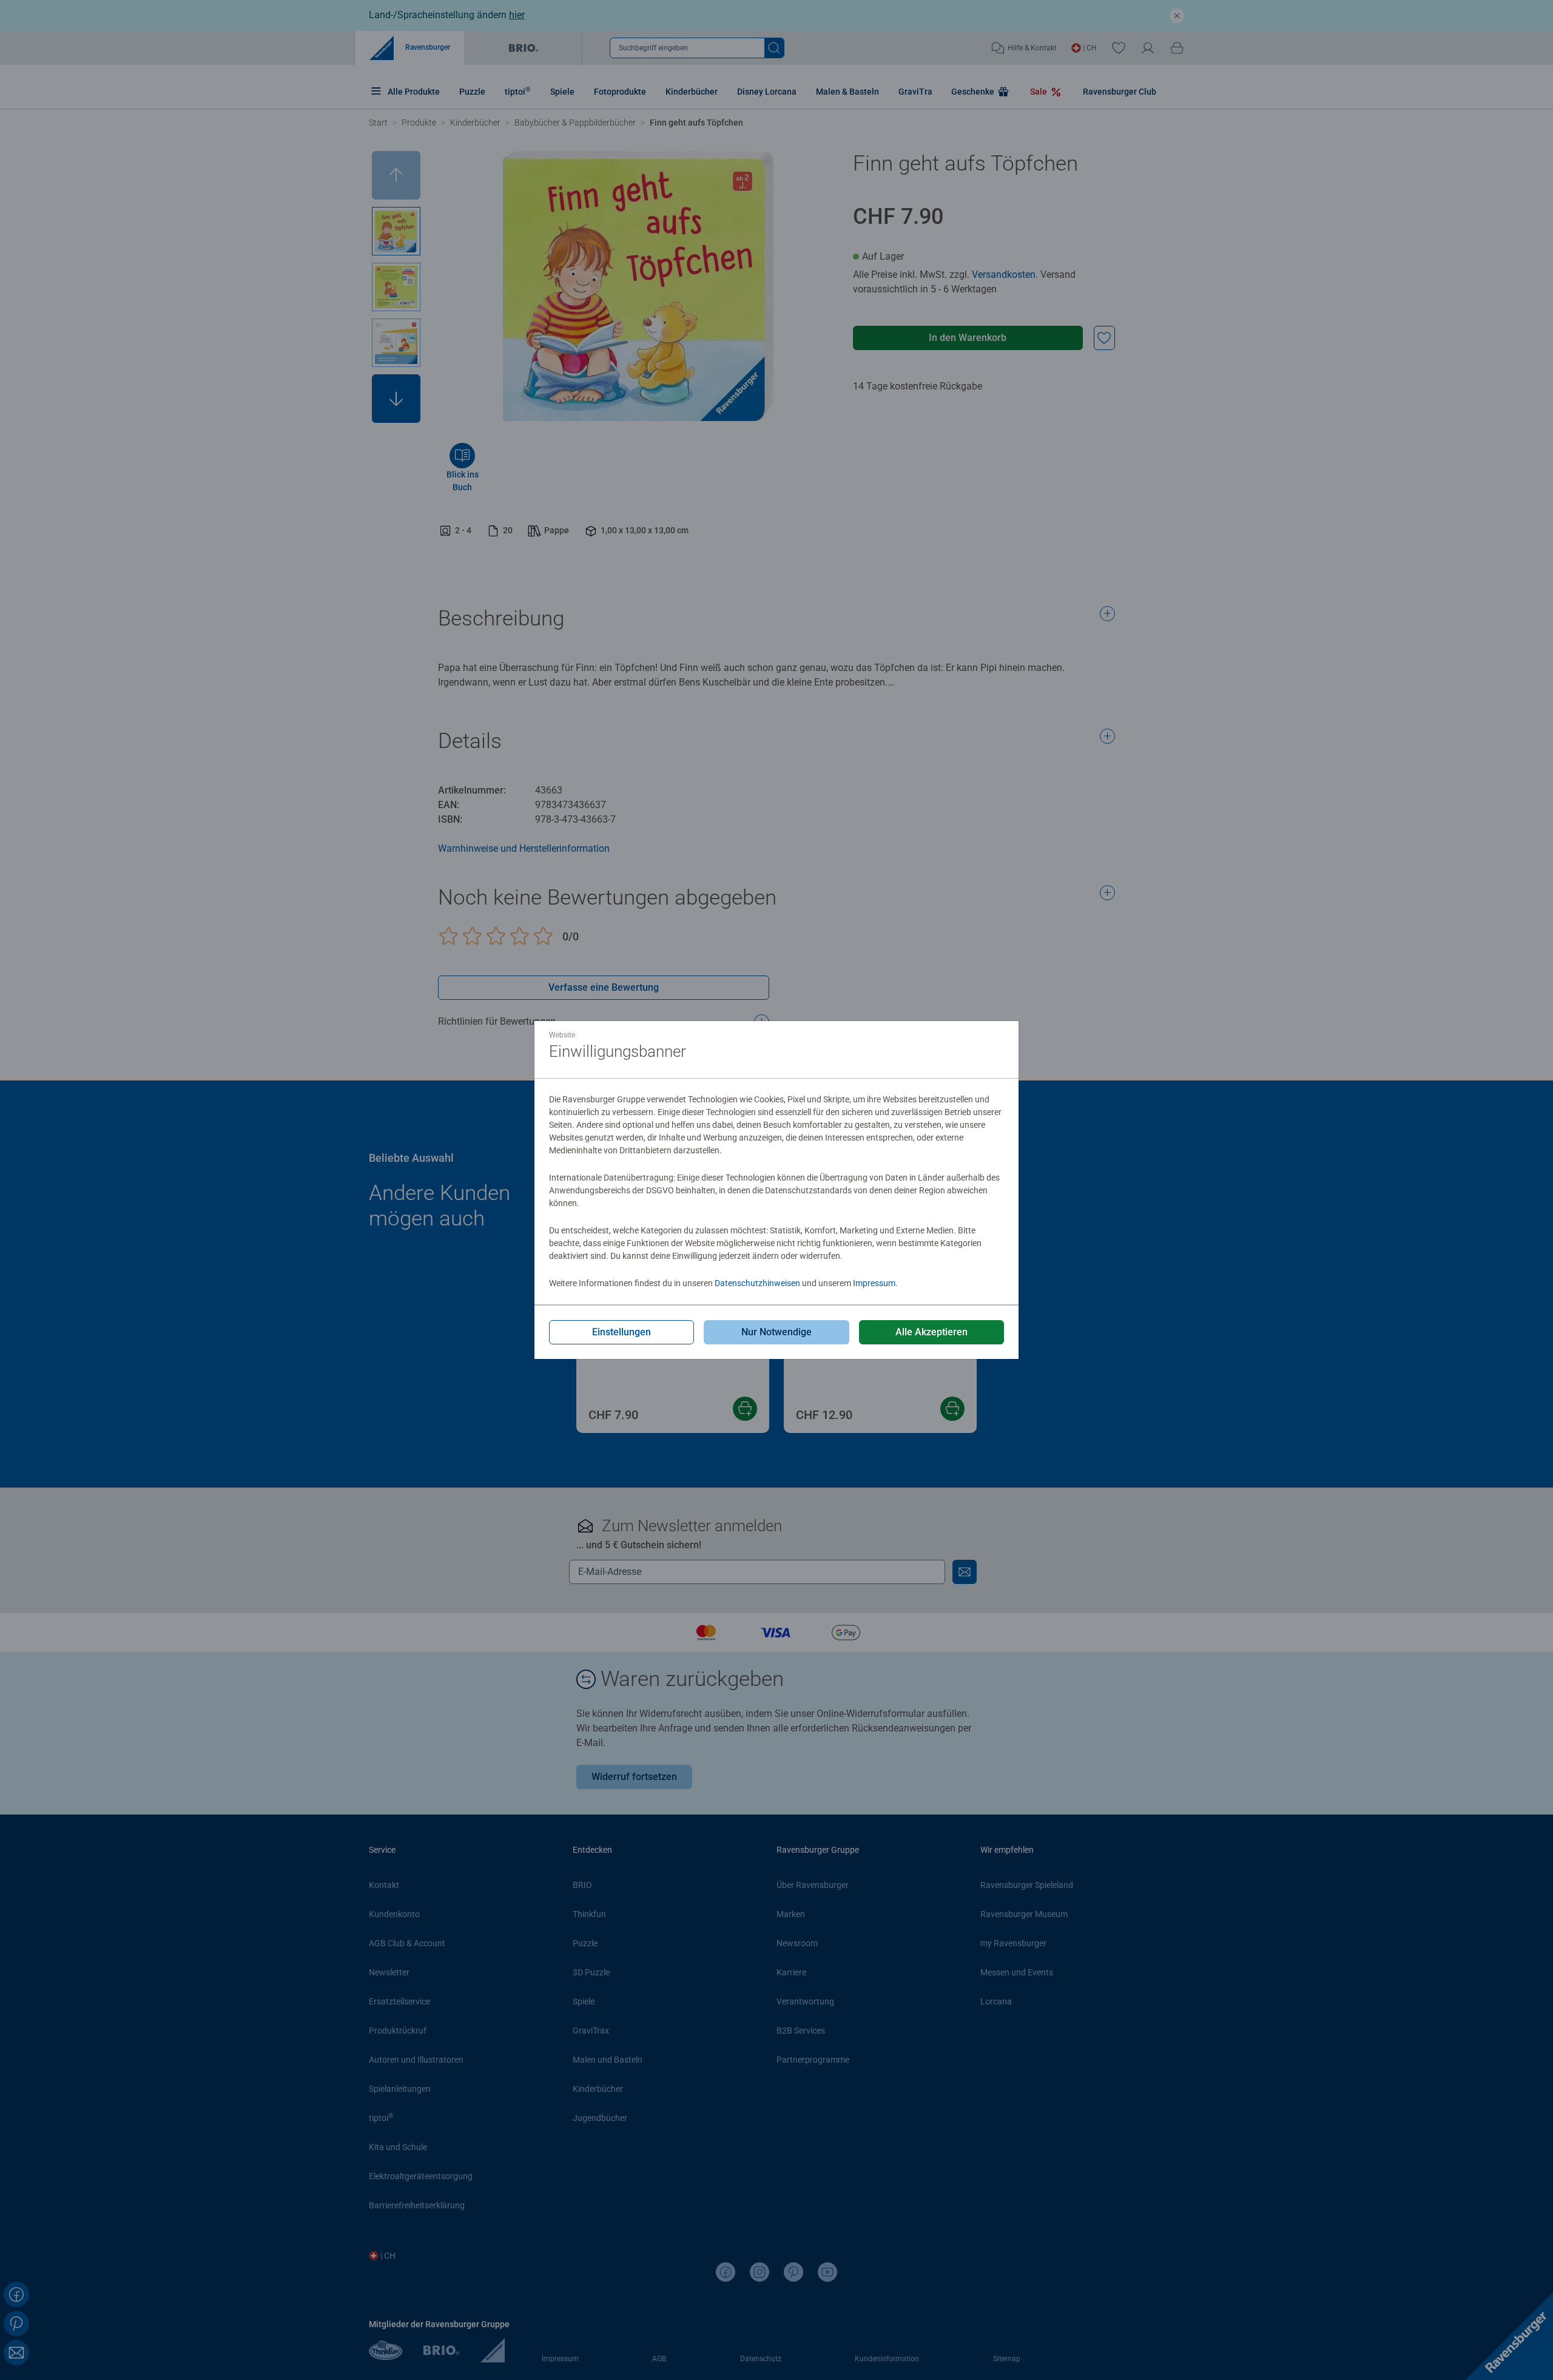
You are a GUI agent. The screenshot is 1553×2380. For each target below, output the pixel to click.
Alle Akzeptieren (931, 1332)
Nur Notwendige (776, 1332)
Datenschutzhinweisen (757, 1283)
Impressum (874, 1283)
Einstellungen (622, 1332)
